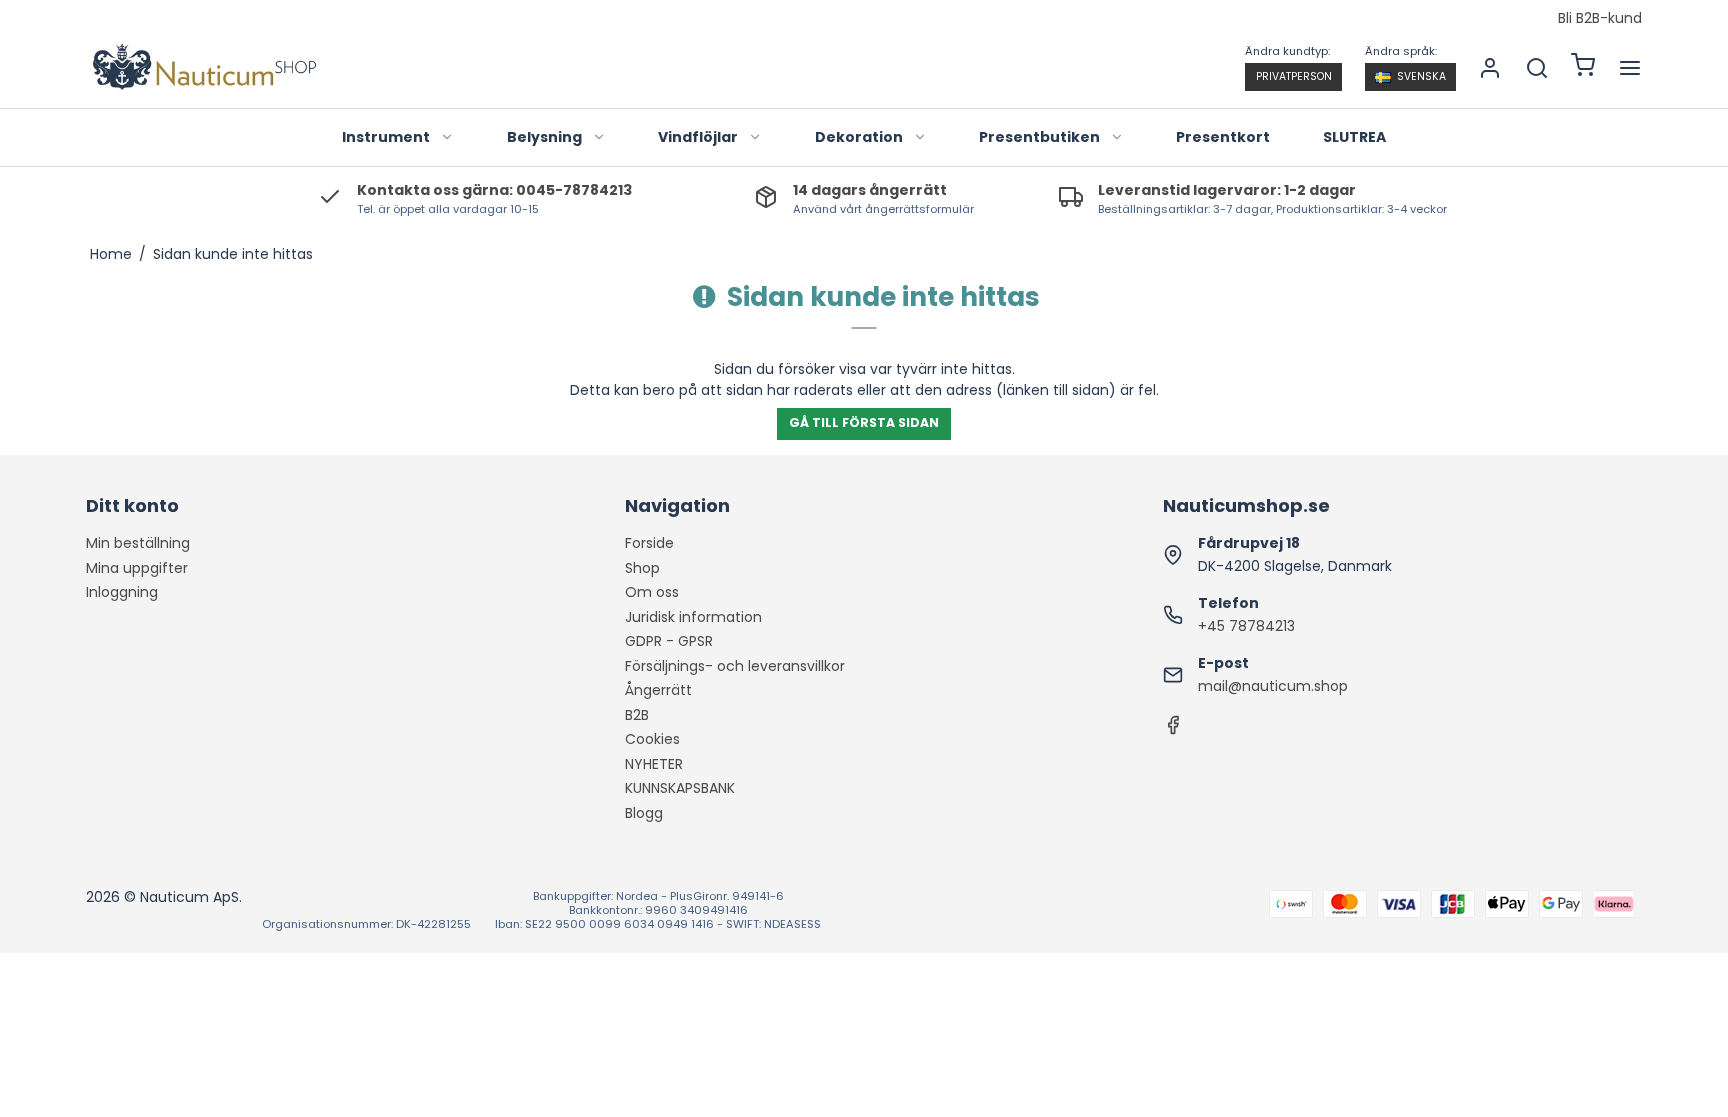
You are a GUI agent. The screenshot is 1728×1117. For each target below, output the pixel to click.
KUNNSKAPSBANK (680, 788)
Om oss (652, 592)
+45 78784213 (1246, 626)
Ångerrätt (658, 690)
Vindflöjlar (698, 137)
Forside (649, 543)
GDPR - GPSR (669, 641)
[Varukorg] (1583, 67)
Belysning (544, 137)
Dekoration (859, 137)
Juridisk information (693, 617)
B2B (637, 715)
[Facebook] (1173, 730)
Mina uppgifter (137, 568)
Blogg (644, 813)
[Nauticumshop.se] (202, 67)
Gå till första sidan (864, 422)
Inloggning (122, 592)
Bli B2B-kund (1600, 19)
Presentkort (1223, 137)
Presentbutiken (1039, 137)
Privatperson (1294, 76)
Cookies (652, 739)
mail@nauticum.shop (1273, 686)
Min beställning (138, 543)
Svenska (1421, 76)
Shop (642, 568)
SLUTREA (1354, 137)
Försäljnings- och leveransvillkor (735, 666)
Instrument (386, 137)
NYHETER (654, 764)
